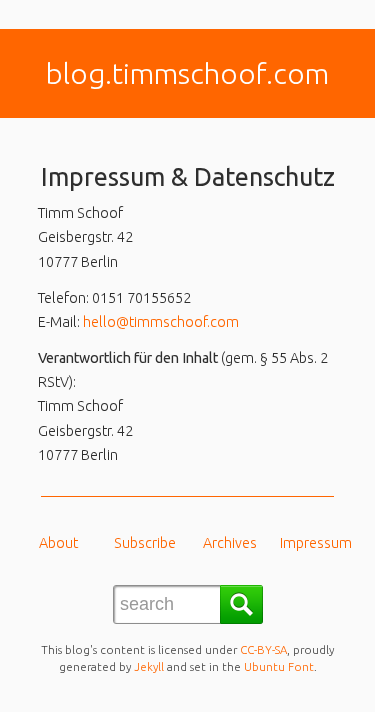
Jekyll (149, 666)
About (58, 543)
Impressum (316, 543)
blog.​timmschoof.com (187, 73)
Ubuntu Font (279, 666)
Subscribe (145, 543)
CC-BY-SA (263, 649)
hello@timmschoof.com (161, 322)
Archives (230, 543)
